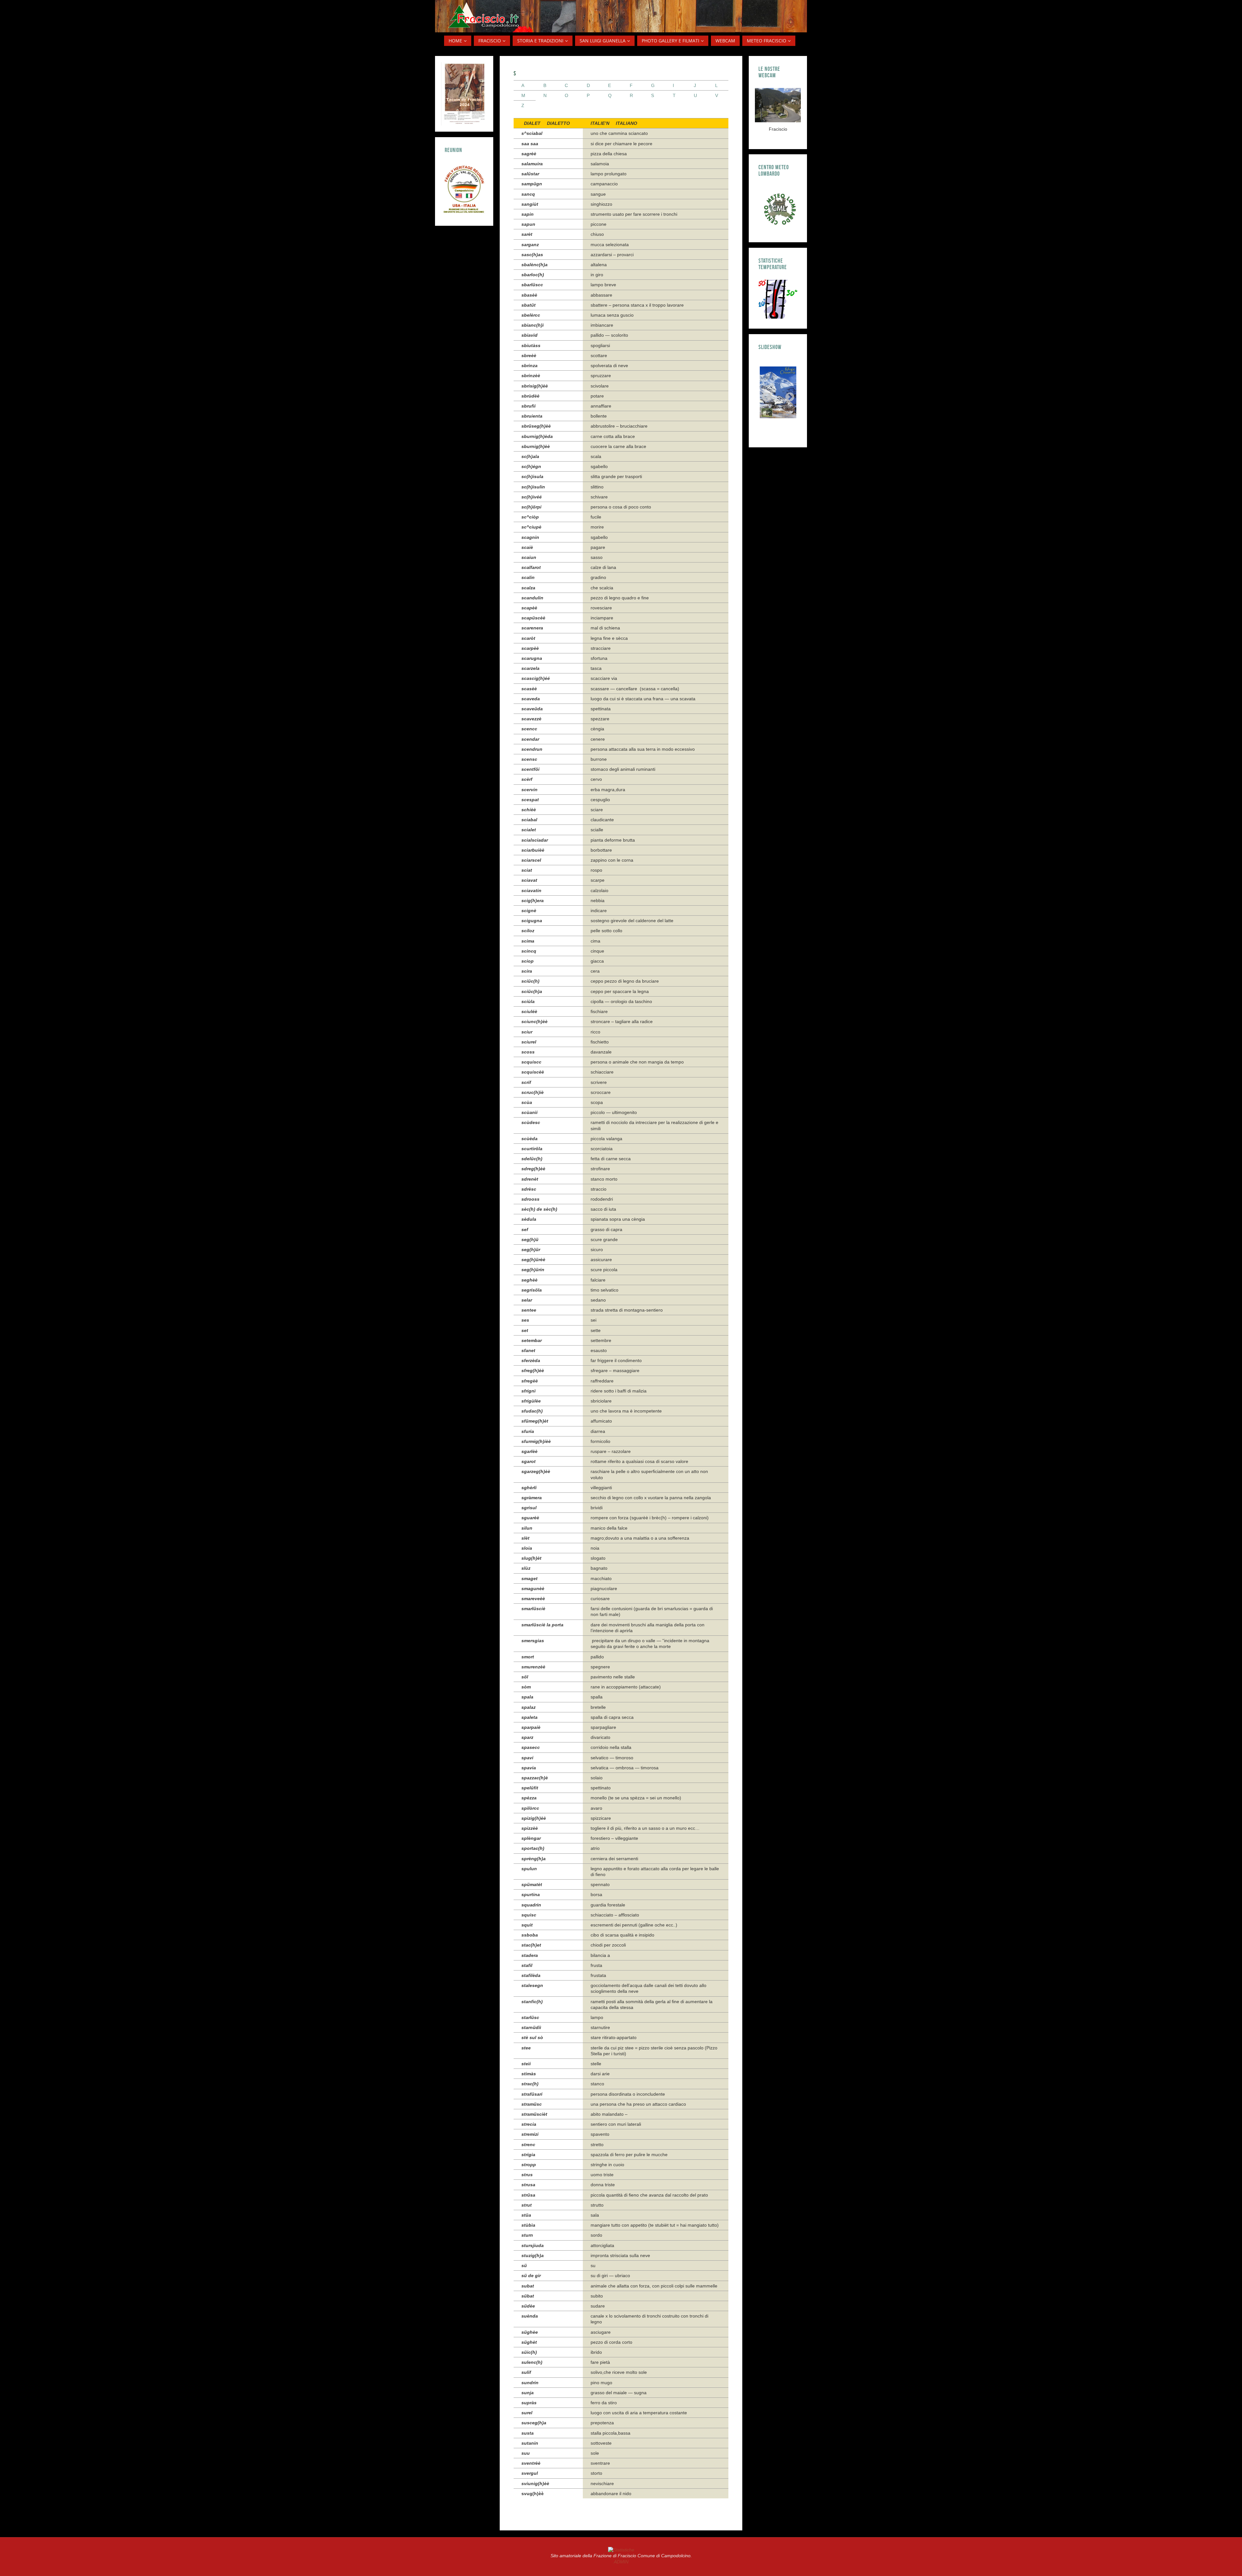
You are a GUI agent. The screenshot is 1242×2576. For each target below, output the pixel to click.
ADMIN (621, 2562)
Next (788, 395)
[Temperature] (778, 299)
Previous (765, 395)
